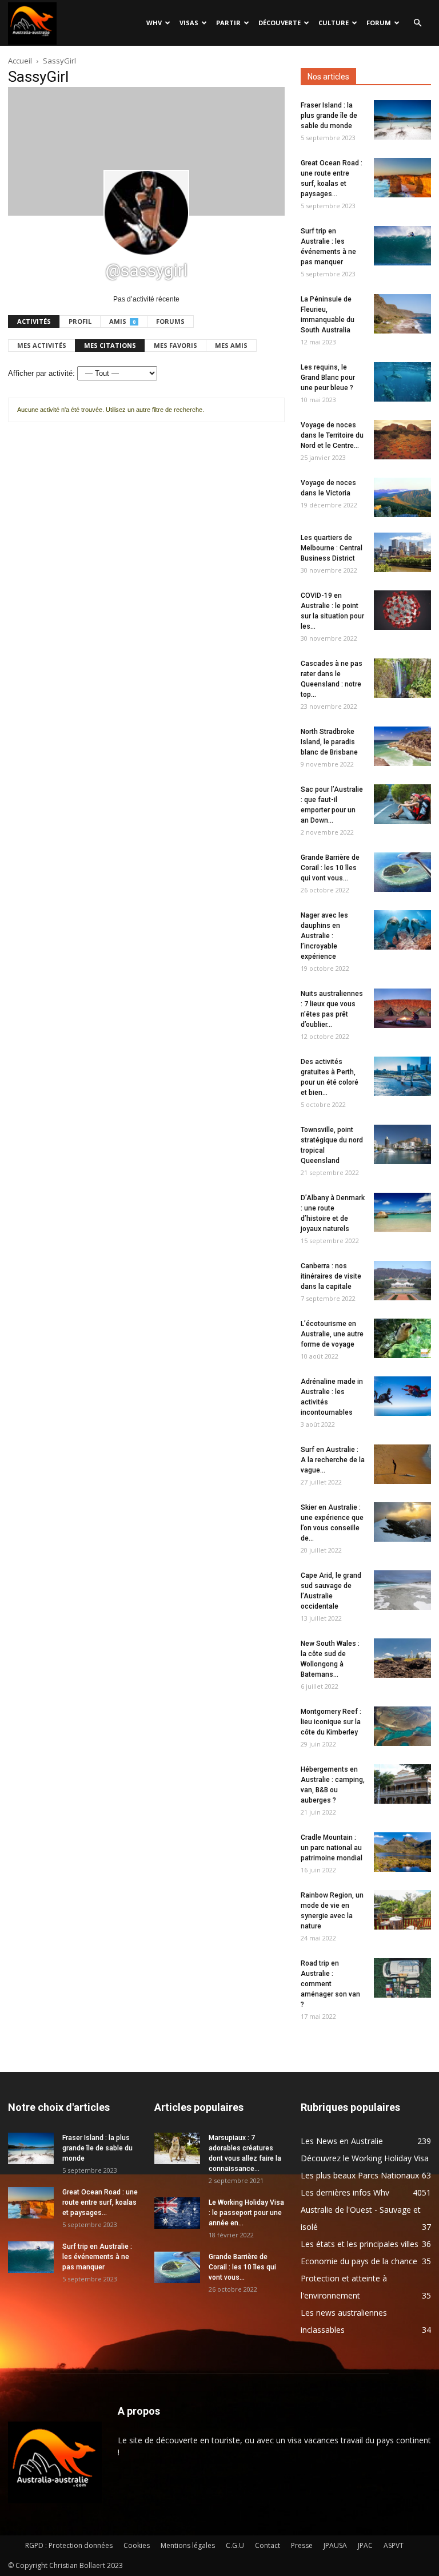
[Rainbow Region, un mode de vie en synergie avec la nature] (402, 1910)
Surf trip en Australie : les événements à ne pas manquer (97, 2257)
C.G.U (235, 2545)
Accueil (20, 61)
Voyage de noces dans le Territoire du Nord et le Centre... (332, 435)
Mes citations (110, 345)
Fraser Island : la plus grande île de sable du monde (329, 116)
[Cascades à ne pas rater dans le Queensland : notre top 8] (402, 678)
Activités (34, 321)
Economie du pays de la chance (359, 2261)
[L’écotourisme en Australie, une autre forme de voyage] (402, 1338)
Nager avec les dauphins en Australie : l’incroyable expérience (324, 936)
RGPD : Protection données (69, 2545)
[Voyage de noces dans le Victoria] (402, 497)
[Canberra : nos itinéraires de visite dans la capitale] (402, 1281)
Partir (228, 23)
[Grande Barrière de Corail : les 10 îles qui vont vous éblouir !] (402, 872)
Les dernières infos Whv (345, 2192)
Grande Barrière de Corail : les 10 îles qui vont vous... (330, 868)
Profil (80, 321)
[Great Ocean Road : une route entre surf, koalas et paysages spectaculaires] (402, 178)
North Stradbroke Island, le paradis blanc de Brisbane (329, 742)
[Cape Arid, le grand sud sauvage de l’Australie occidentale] (402, 1590)
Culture (334, 23)
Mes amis (231, 345)
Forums (170, 321)
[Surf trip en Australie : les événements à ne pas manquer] (402, 246)
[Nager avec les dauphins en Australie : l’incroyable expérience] (402, 930)
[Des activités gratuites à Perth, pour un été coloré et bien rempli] (402, 1076)
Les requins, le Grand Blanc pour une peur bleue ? (328, 378)
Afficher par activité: (41, 373)
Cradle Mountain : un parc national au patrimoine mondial (332, 1848)
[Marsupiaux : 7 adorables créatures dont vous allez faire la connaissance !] (177, 2148)
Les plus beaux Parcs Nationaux (360, 2175)
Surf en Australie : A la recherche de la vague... (333, 1460)
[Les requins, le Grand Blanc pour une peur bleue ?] (402, 382)
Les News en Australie (342, 2141)
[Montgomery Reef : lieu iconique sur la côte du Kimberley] (402, 1726)
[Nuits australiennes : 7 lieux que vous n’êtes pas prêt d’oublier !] (402, 1008)
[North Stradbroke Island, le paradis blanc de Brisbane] (402, 746)
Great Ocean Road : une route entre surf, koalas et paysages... (100, 2202)
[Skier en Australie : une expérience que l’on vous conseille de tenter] (402, 1522)
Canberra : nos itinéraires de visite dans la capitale (331, 1276)
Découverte (280, 23)
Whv (154, 23)
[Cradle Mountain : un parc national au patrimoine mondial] (402, 1852)
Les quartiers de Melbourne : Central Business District (332, 548)
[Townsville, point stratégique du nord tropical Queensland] (402, 1144)
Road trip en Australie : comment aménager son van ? (330, 1984)
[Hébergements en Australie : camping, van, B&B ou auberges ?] (402, 1784)
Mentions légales (188, 2545)
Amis (122, 321)
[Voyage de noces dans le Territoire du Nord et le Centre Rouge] (402, 440)
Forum (379, 23)
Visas (189, 23)
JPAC (365, 2545)
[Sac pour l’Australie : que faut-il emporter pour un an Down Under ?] (402, 804)
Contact (268, 2545)
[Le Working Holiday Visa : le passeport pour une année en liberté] (177, 2213)
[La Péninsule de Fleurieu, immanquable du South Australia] (402, 314)
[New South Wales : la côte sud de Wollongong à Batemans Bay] (402, 1658)
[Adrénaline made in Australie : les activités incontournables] (402, 1396)
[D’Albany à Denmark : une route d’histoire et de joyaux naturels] (402, 1212)
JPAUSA (335, 2545)
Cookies (137, 2545)
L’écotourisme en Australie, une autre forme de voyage (332, 1334)
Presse (302, 2545)
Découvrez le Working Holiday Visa (365, 2158)
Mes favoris (175, 345)
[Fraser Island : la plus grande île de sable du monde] (402, 120)
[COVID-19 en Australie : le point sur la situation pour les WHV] (402, 610)
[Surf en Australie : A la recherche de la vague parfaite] (402, 1464)
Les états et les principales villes (360, 2244)
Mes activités (42, 345)
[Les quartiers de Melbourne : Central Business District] (402, 552)
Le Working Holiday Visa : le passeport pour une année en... (246, 2213)
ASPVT (394, 2545)
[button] (417, 23)
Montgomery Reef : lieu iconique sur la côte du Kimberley (331, 1722)
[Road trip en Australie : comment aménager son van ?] (402, 1978)
